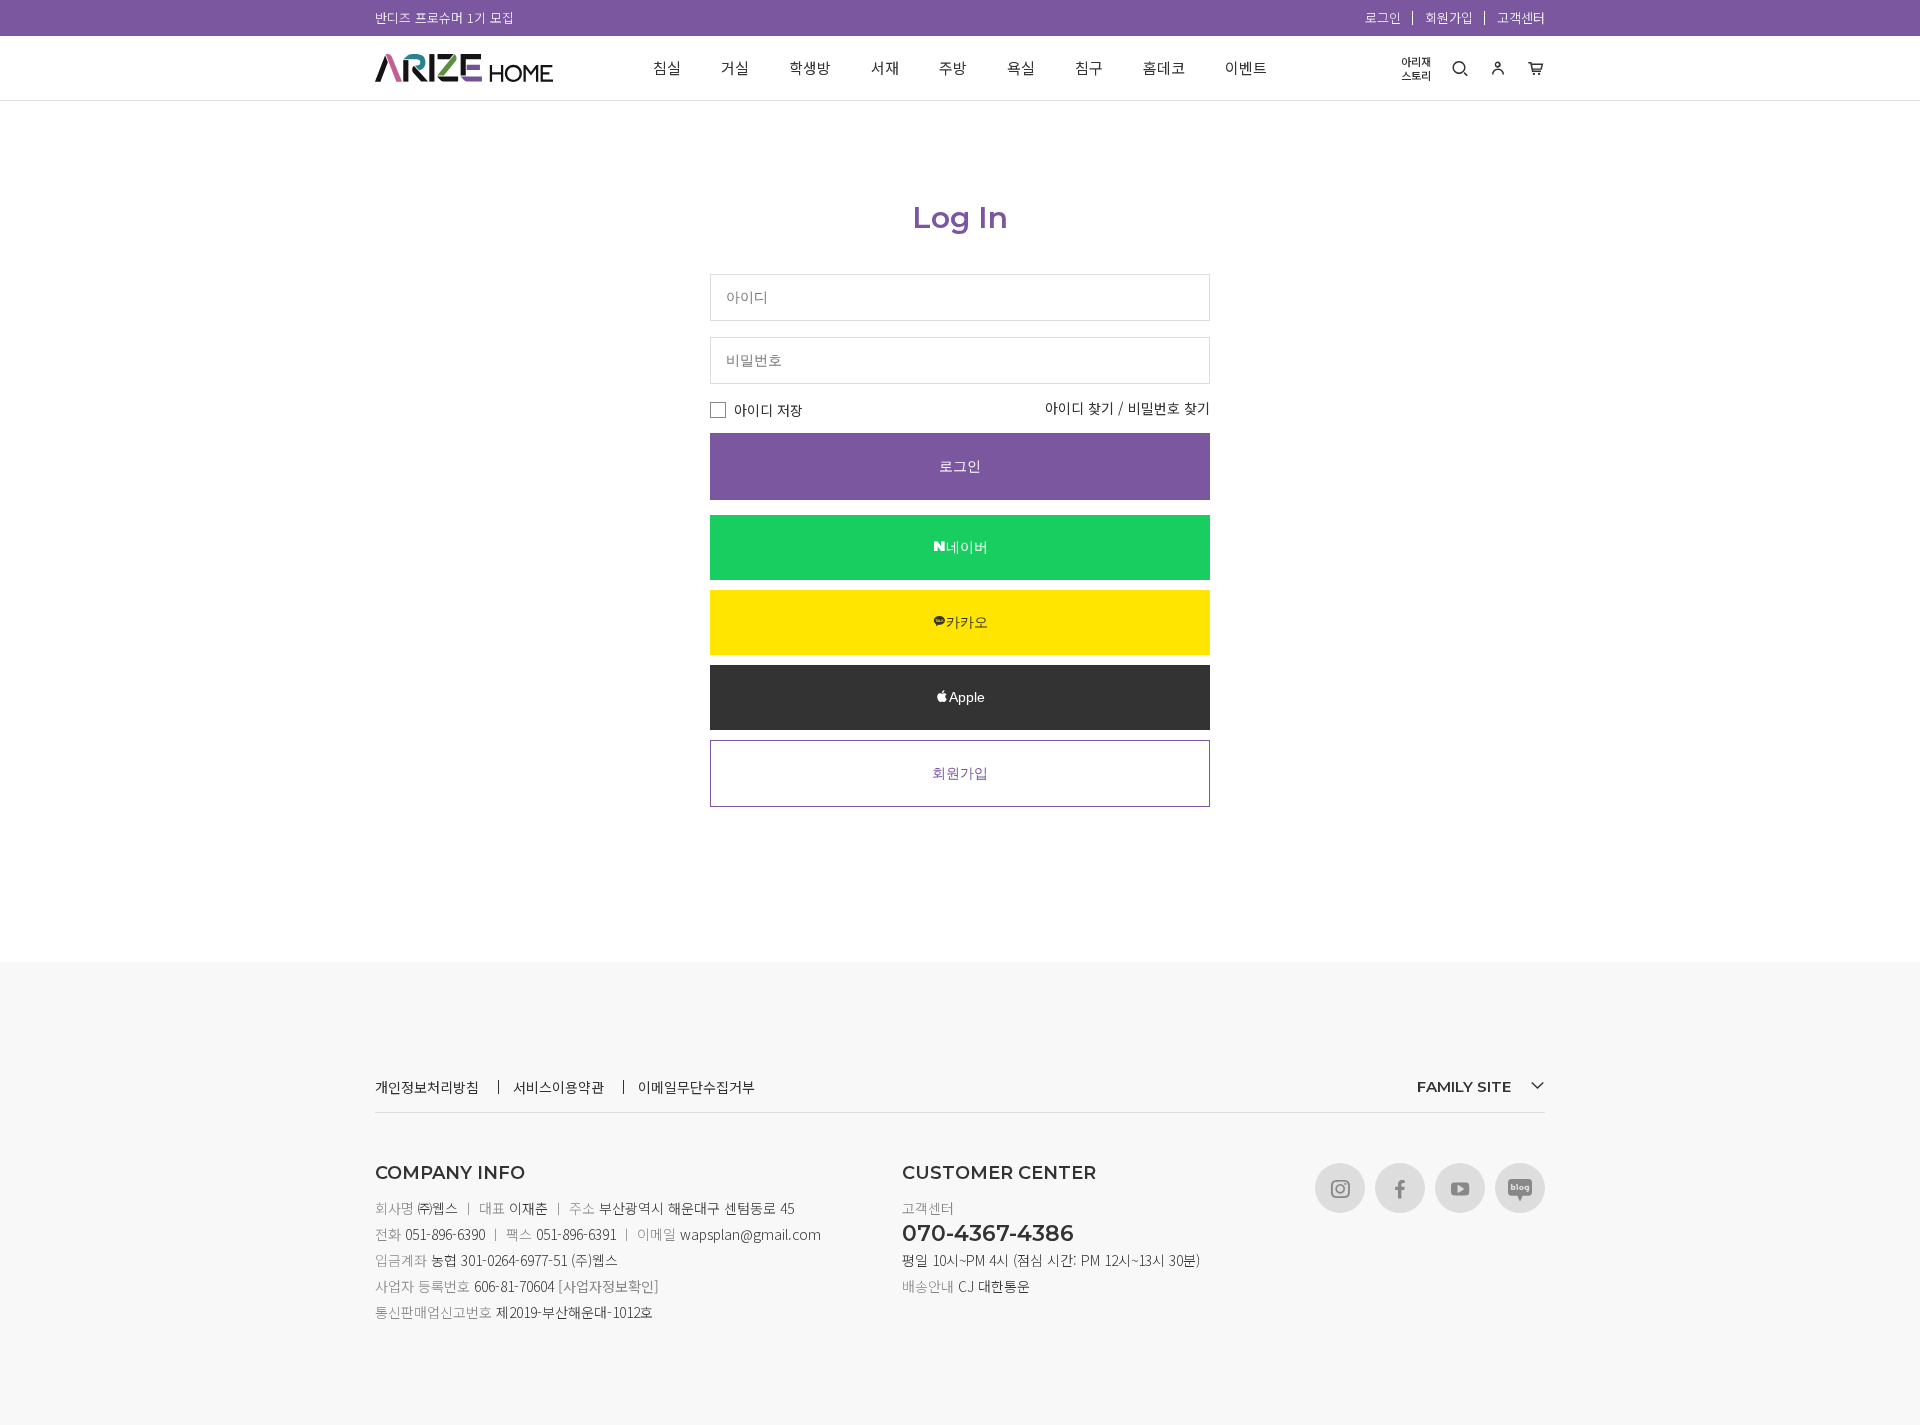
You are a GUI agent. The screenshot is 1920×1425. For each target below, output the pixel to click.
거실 (735, 67)
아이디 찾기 (1079, 408)
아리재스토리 (1416, 68)
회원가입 (1449, 17)
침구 (1089, 67)
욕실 (1021, 67)
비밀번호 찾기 (1169, 408)
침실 (667, 67)
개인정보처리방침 (427, 1087)
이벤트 (1246, 67)
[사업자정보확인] (606, 1286)
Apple (967, 697)
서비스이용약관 (558, 1087)
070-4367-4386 (988, 1233)
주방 (953, 67)
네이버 (967, 547)
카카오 (967, 622)
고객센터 (1521, 17)
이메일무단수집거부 (696, 1087)
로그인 (1383, 17)
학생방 (810, 67)
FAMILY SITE (1466, 1086)
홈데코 (1164, 67)
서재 (885, 67)
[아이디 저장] (718, 410)
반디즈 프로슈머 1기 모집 (444, 17)
